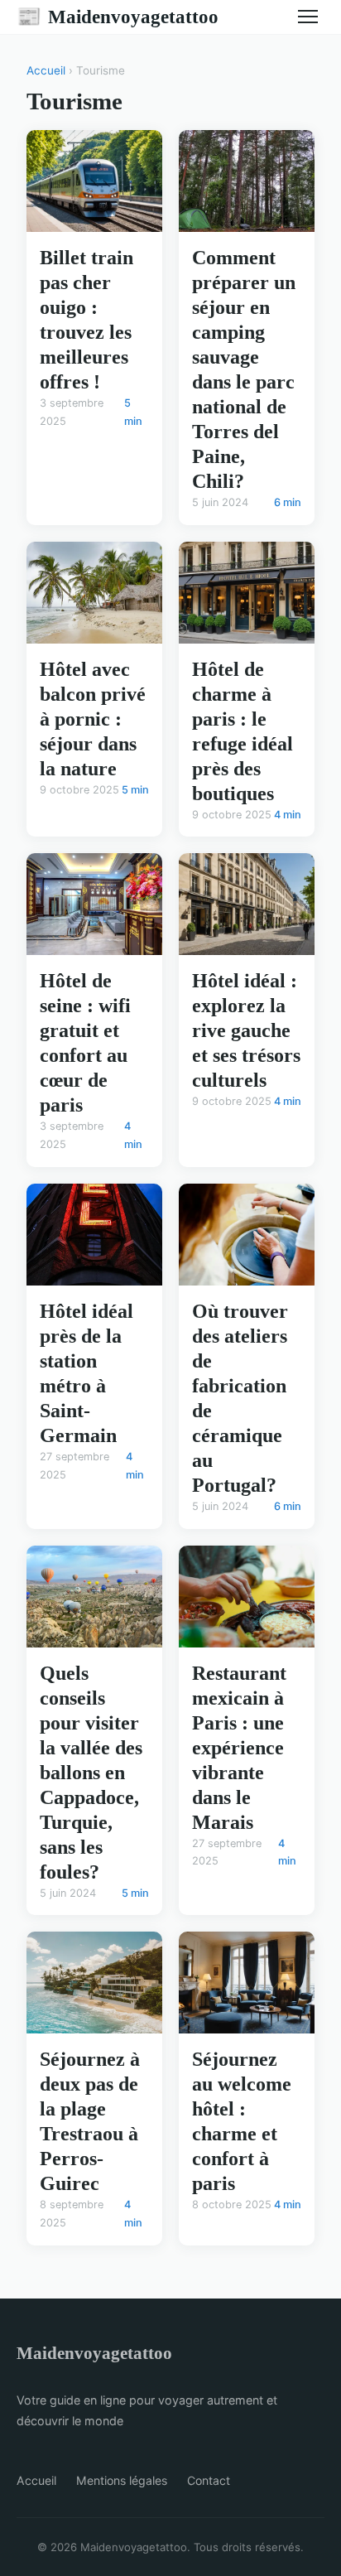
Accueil (46, 70)
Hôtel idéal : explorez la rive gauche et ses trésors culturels (246, 1030)
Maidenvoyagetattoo (118, 17)
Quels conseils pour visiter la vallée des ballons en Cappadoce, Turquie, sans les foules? (91, 1773)
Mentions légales (122, 2480)
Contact (209, 2480)
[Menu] (308, 17)
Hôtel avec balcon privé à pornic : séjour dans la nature (93, 719)
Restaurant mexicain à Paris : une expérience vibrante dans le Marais (239, 1748)
